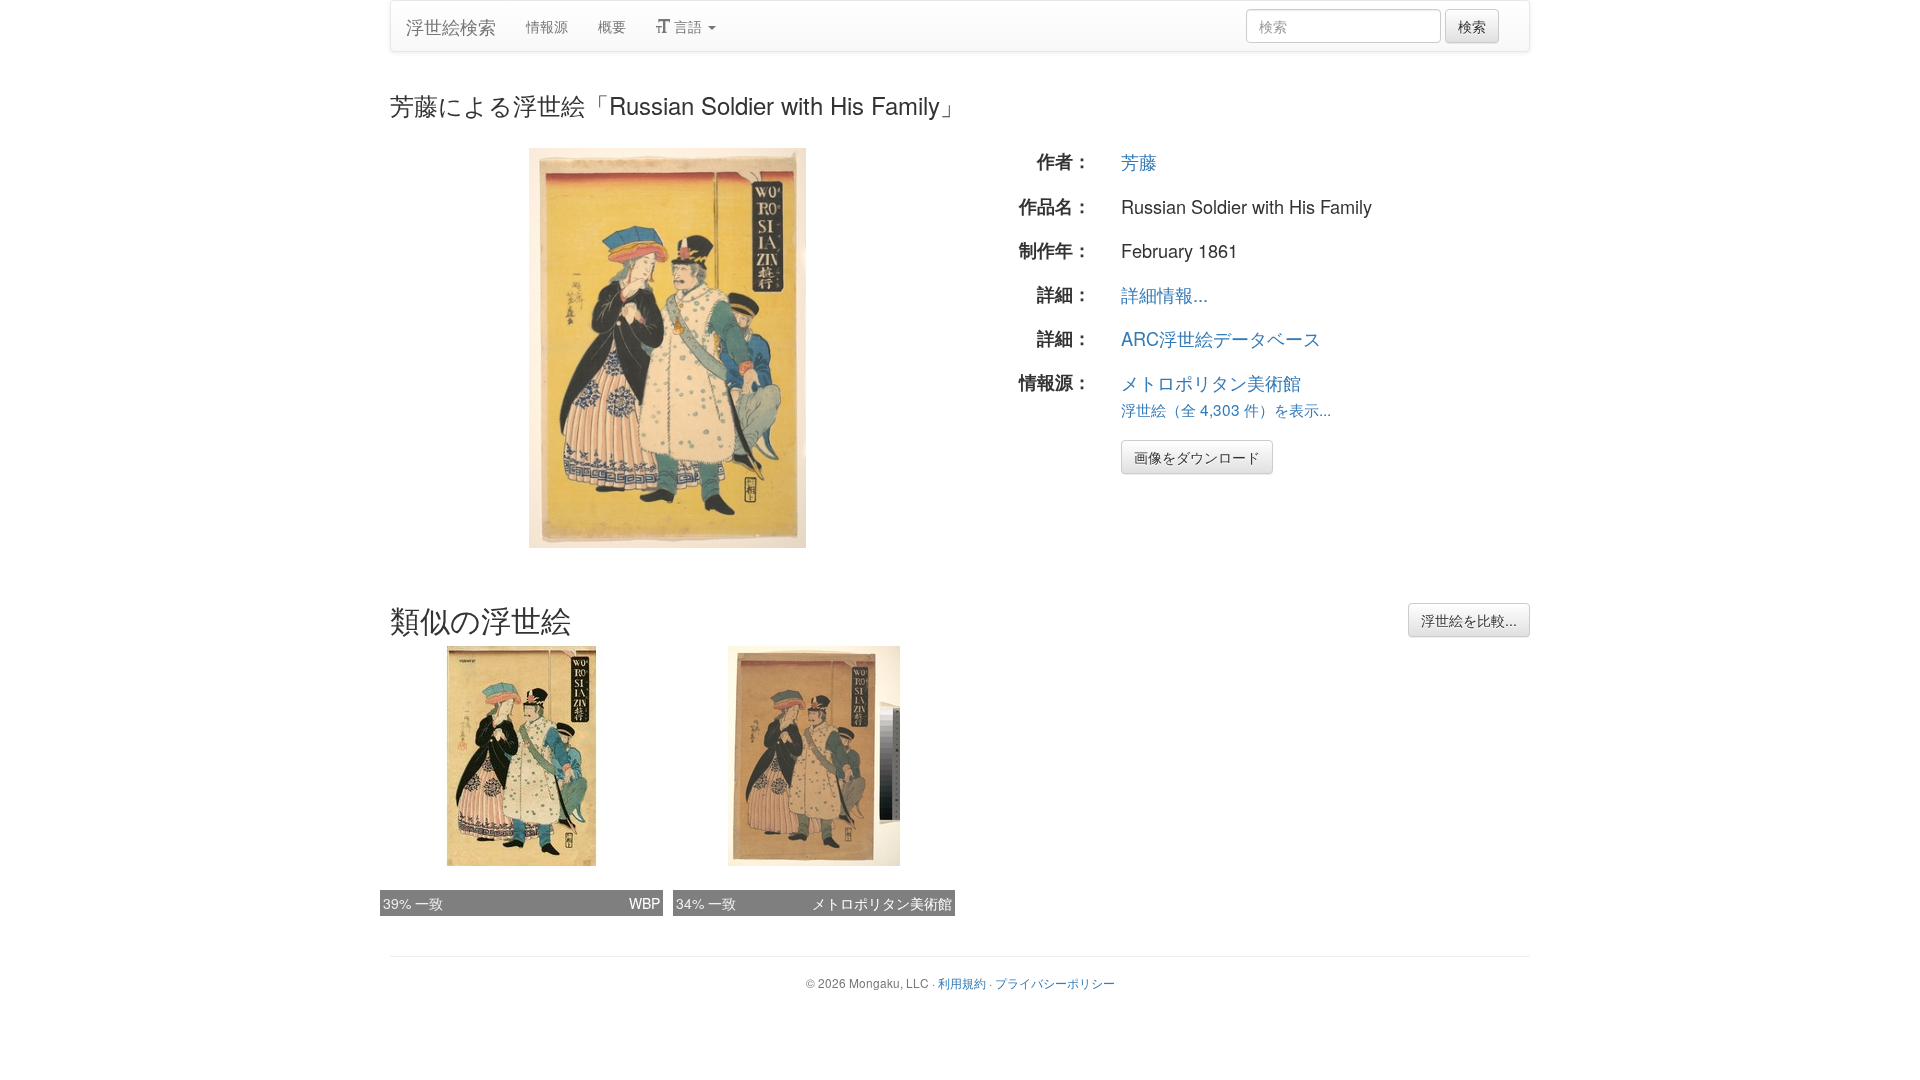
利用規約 (962, 982)
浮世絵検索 (451, 26)
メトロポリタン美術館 (1211, 382)
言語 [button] (688, 26)
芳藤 (1139, 161)
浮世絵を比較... (1469, 620)
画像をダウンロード (1197, 457)
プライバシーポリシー (1055, 982)
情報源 (547, 26)
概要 (612, 26)
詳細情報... (1164, 294)
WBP (644, 903)
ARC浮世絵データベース (1221, 338)
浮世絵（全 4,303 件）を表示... (1226, 409)
